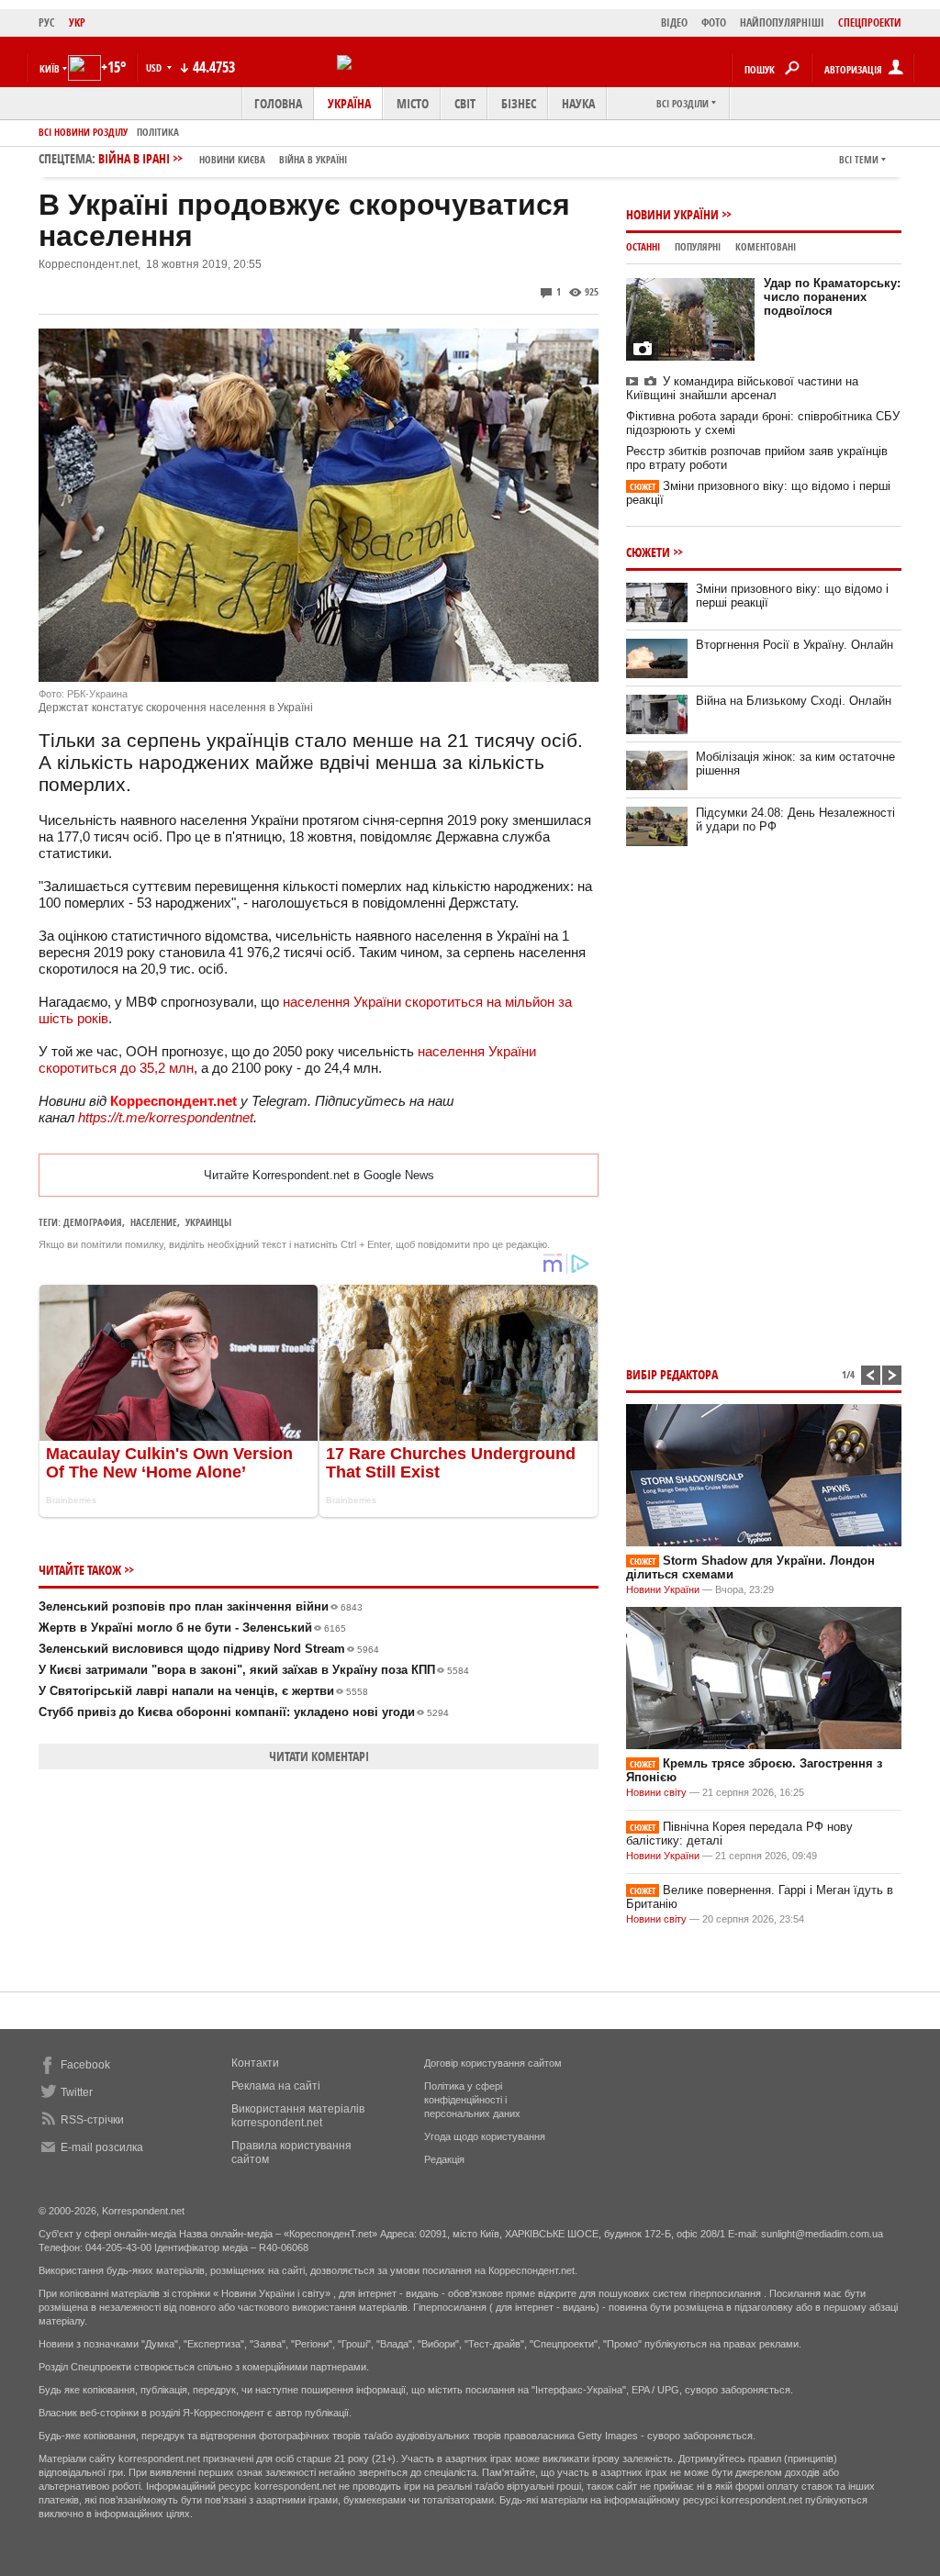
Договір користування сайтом (493, 2063)
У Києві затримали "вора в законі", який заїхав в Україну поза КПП (254, 1670)
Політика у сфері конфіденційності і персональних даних (472, 2100)
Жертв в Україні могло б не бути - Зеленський (192, 1628)
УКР (77, 22)
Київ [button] (50, 68)
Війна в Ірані (223, 158)
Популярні (698, 246)
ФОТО (714, 22)
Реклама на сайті (276, 2086)
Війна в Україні (313, 159)
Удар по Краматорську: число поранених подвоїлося (832, 297)
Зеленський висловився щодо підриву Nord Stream (209, 1649)
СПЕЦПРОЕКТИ (870, 22)
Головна (278, 103)
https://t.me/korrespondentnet (166, 1117)
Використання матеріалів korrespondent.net (298, 2116)
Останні (643, 246)
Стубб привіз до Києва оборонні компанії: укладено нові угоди (244, 1712)
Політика (158, 132)
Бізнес (519, 103)
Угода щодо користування (485, 2136)
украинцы (208, 1222)
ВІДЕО (674, 22)
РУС (47, 22)
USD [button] (155, 67)
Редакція (444, 2159)
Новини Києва (232, 159)
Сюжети (648, 552)
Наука (578, 103)
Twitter (77, 2092)
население (154, 1222)
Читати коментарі (319, 1756)
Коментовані (766, 246)
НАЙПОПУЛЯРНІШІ (782, 22)
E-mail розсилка (102, 2147)
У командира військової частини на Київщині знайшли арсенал (742, 388)
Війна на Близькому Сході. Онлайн (794, 701)
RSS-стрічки (92, 2120)
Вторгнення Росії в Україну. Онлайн (795, 645)
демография (93, 1222)
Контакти (255, 2063)
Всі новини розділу (83, 132)
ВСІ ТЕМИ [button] (859, 159)
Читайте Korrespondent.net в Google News (319, 1175)
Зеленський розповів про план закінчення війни (201, 1606)
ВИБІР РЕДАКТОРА (672, 1374)
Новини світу (656, 1792)
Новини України (672, 214)
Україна (349, 103)
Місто (413, 103)
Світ (465, 103)
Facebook (85, 2065)
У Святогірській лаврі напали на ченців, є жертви (203, 1691)
